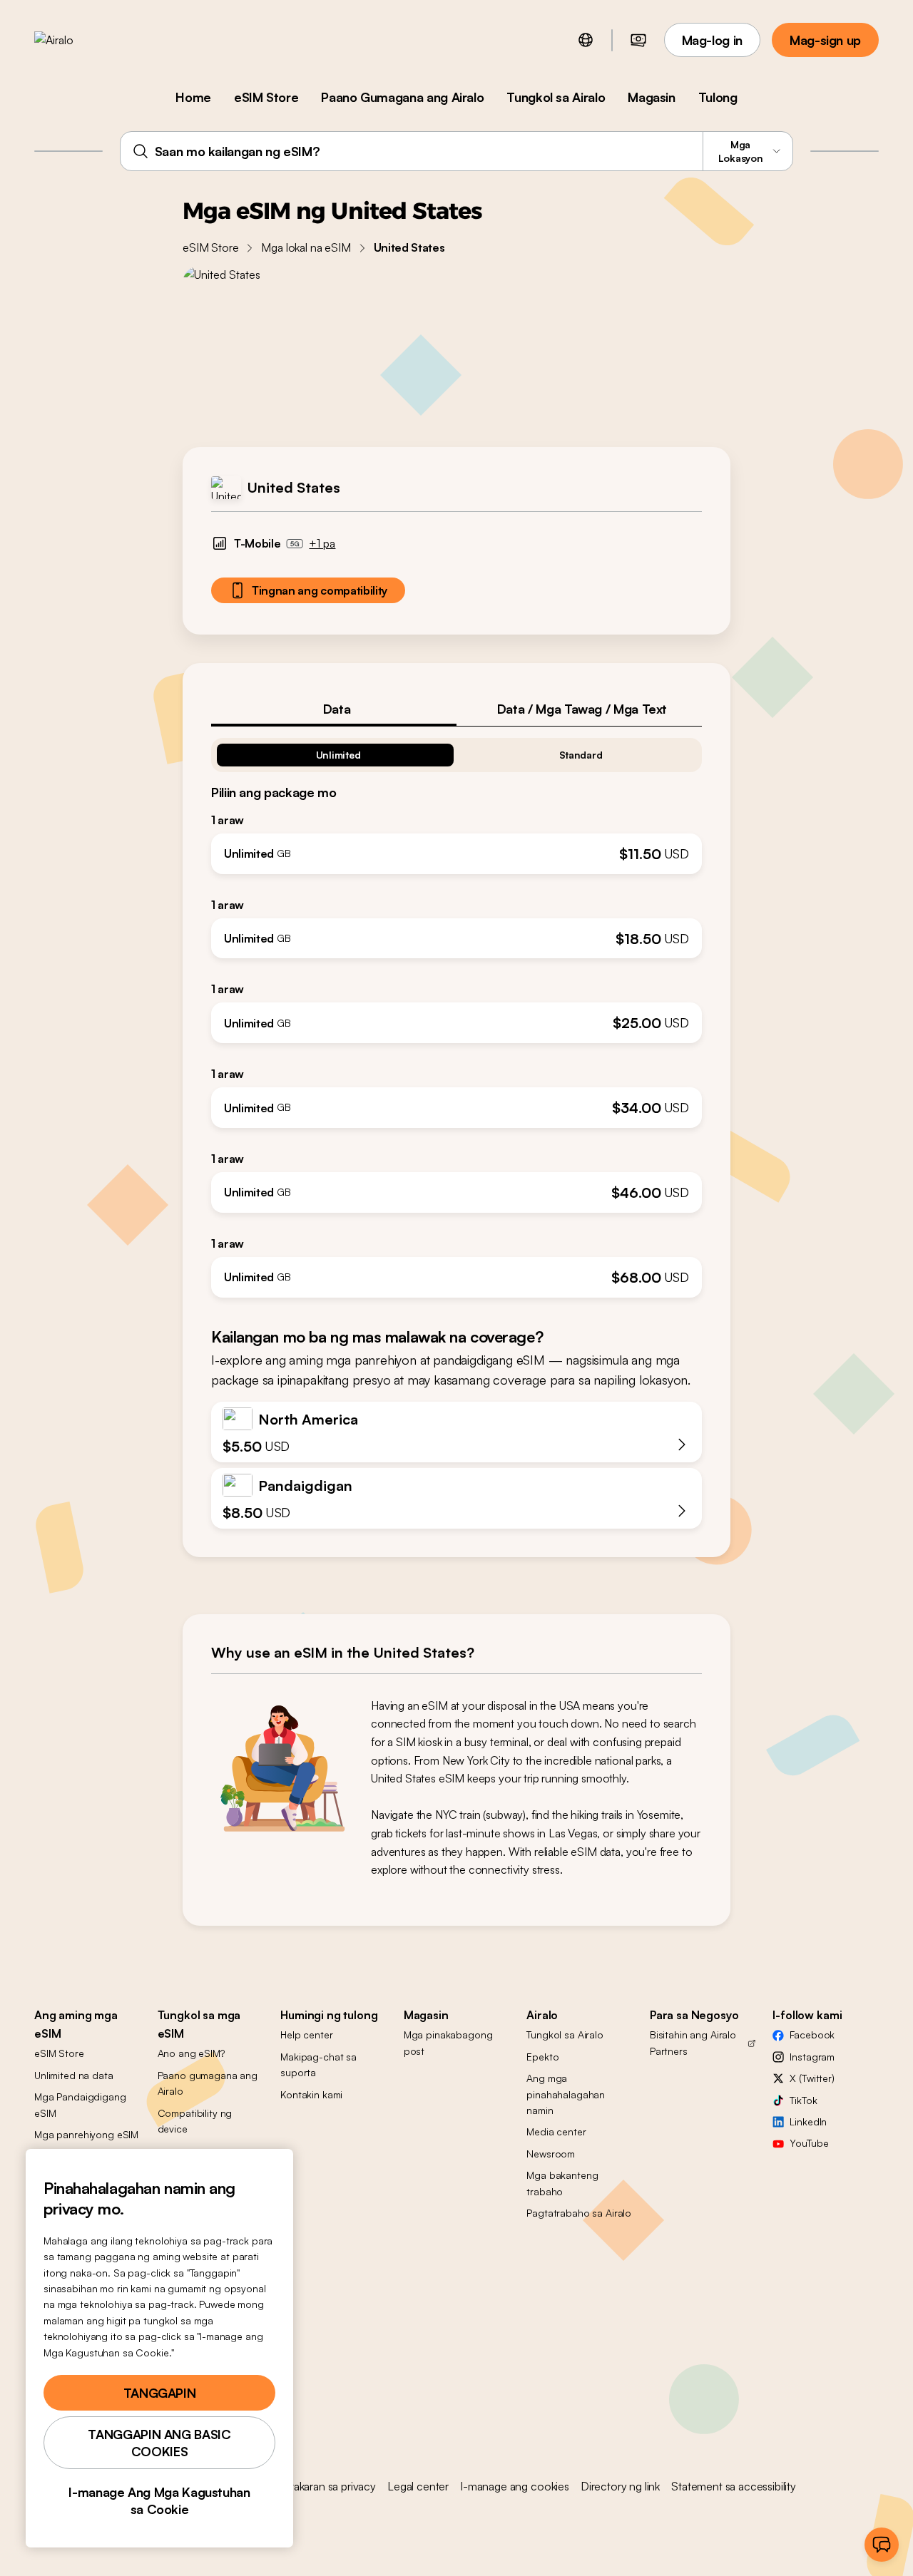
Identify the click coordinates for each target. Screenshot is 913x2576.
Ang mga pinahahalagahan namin (566, 2094)
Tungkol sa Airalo (556, 97)
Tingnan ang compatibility (320, 590)
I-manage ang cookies (515, 2486)
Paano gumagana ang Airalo (208, 2083)
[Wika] (586, 40)
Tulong (718, 97)
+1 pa (322, 543)
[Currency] (638, 40)
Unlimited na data (74, 2075)
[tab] (334, 709)
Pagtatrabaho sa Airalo (579, 2213)
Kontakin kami (311, 2094)
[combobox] (457, 151)
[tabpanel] (456, 1012)
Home (193, 97)
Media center (556, 2131)
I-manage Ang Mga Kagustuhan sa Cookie (159, 2500)
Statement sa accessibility (734, 2486)
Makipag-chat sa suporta (318, 2064)
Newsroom (551, 2154)
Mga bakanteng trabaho (562, 2183)
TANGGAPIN (160, 2393)
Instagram (812, 2057)
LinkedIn (808, 2121)
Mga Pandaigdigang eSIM (80, 2104)
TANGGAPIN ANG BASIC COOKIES (159, 2443)
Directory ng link (620, 2486)
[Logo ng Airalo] (76, 40)
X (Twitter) (812, 2078)
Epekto (542, 2057)
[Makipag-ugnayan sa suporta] (882, 2545)
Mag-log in (712, 40)
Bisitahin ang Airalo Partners (693, 2042)
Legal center (418, 2486)
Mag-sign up (825, 40)
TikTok (803, 2100)
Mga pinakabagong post (448, 2042)
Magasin (651, 97)
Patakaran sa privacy (327, 2486)
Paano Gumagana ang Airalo (402, 97)
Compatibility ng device (195, 2121)
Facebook (812, 2034)
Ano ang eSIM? (191, 2053)
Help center (306, 2034)
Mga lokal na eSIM (306, 247)
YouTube (809, 2143)
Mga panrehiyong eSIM (86, 2134)
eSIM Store (266, 97)
